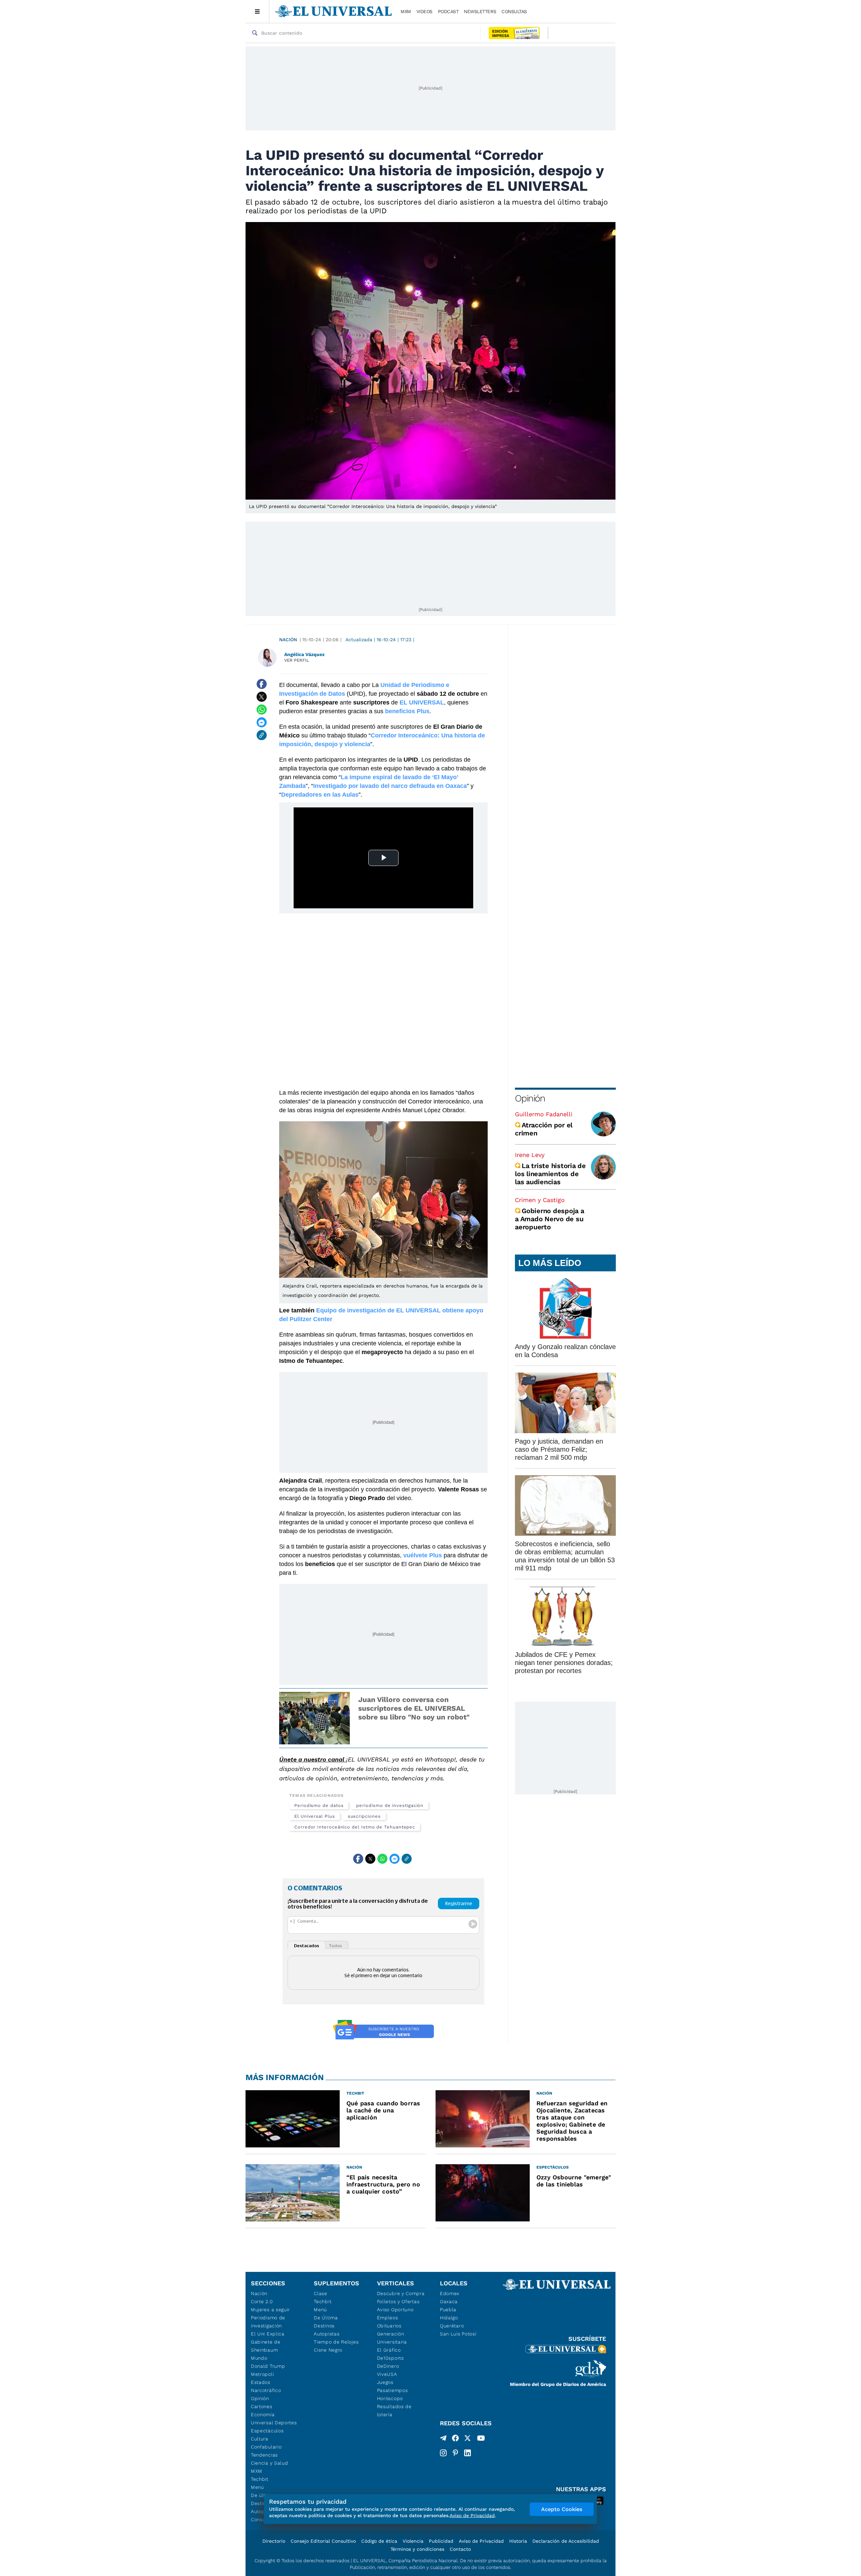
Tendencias (264, 2455)
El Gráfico (389, 2350)
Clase (321, 2293)
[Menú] (257, 11)
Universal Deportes (274, 2423)
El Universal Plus (315, 1816)
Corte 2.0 (262, 2301)
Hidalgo (449, 2318)
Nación (288, 640)
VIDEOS (424, 11)
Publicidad (441, 2541)
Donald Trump (268, 2366)
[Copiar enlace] (262, 735)
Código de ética (379, 2541)
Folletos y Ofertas (398, 2301)
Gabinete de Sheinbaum (266, 2346)
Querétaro (452, 2326)
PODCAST (448, 11)
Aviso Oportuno (395, 2310)
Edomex (450, 2293)
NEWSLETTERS (480, 11)
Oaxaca (449, 2301)
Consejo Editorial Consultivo (323, 2541)
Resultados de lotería (394, 2410)
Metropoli (262, 2374)
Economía (263, 2415)
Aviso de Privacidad (481, 2541)
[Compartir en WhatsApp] (262, 710)
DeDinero (388, 2366)
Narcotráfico (266, 2390)
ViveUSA (387, 2374)
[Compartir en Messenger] (262, 722)
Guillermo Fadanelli (544, 1114)
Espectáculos (267, 2431)
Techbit (260, 2479)
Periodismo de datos (319, 1805)
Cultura (260, 2439)
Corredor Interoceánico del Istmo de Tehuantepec (355, 1827)
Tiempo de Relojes (336, 2342)
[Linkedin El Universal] (467, 2453)
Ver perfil (297, 660)
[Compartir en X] (262, 697)
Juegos (385, 2382)
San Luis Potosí (458, 2334)
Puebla (448, 2310)
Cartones (262, 2406)
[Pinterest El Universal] (455, 2453)
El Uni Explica (268, 2334)
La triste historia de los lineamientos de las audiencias (550, 1174)
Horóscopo (390, 2398)
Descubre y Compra (401, 2293)
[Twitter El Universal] (467, 2439)
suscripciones (364, 1816)
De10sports (390, 2358)
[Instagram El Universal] (443, 2453)
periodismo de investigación (390, 1805)
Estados (261, 2382)
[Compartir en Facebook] (262, 684)
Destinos (324, 2326)
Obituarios (389, 2326)
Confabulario (266, 2447)
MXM (406, 11)
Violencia (413, 2541)
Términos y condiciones (417, 2549)
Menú (257, 2487)
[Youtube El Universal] (481, 2439)
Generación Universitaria (392, 2338)
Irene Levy (530, 1155)
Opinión (530, 1098)
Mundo (259, 2358)
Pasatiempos (392, 2390)
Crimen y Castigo (540, 1200)
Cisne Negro (328, 2350)
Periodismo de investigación (268, 2322)
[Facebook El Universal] (455, 2439)
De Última (326, 2318)
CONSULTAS (514, 11)
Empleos (388, 2318)
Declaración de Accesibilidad (566, 2541)
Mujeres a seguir (270, 2310)
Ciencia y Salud (270, 2463)
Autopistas (327, 2334)
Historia (518, 2541)
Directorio (274, 2541)
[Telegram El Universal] (443, 2439)
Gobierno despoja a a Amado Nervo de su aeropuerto (550, 1219)
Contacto (460, 2549)
